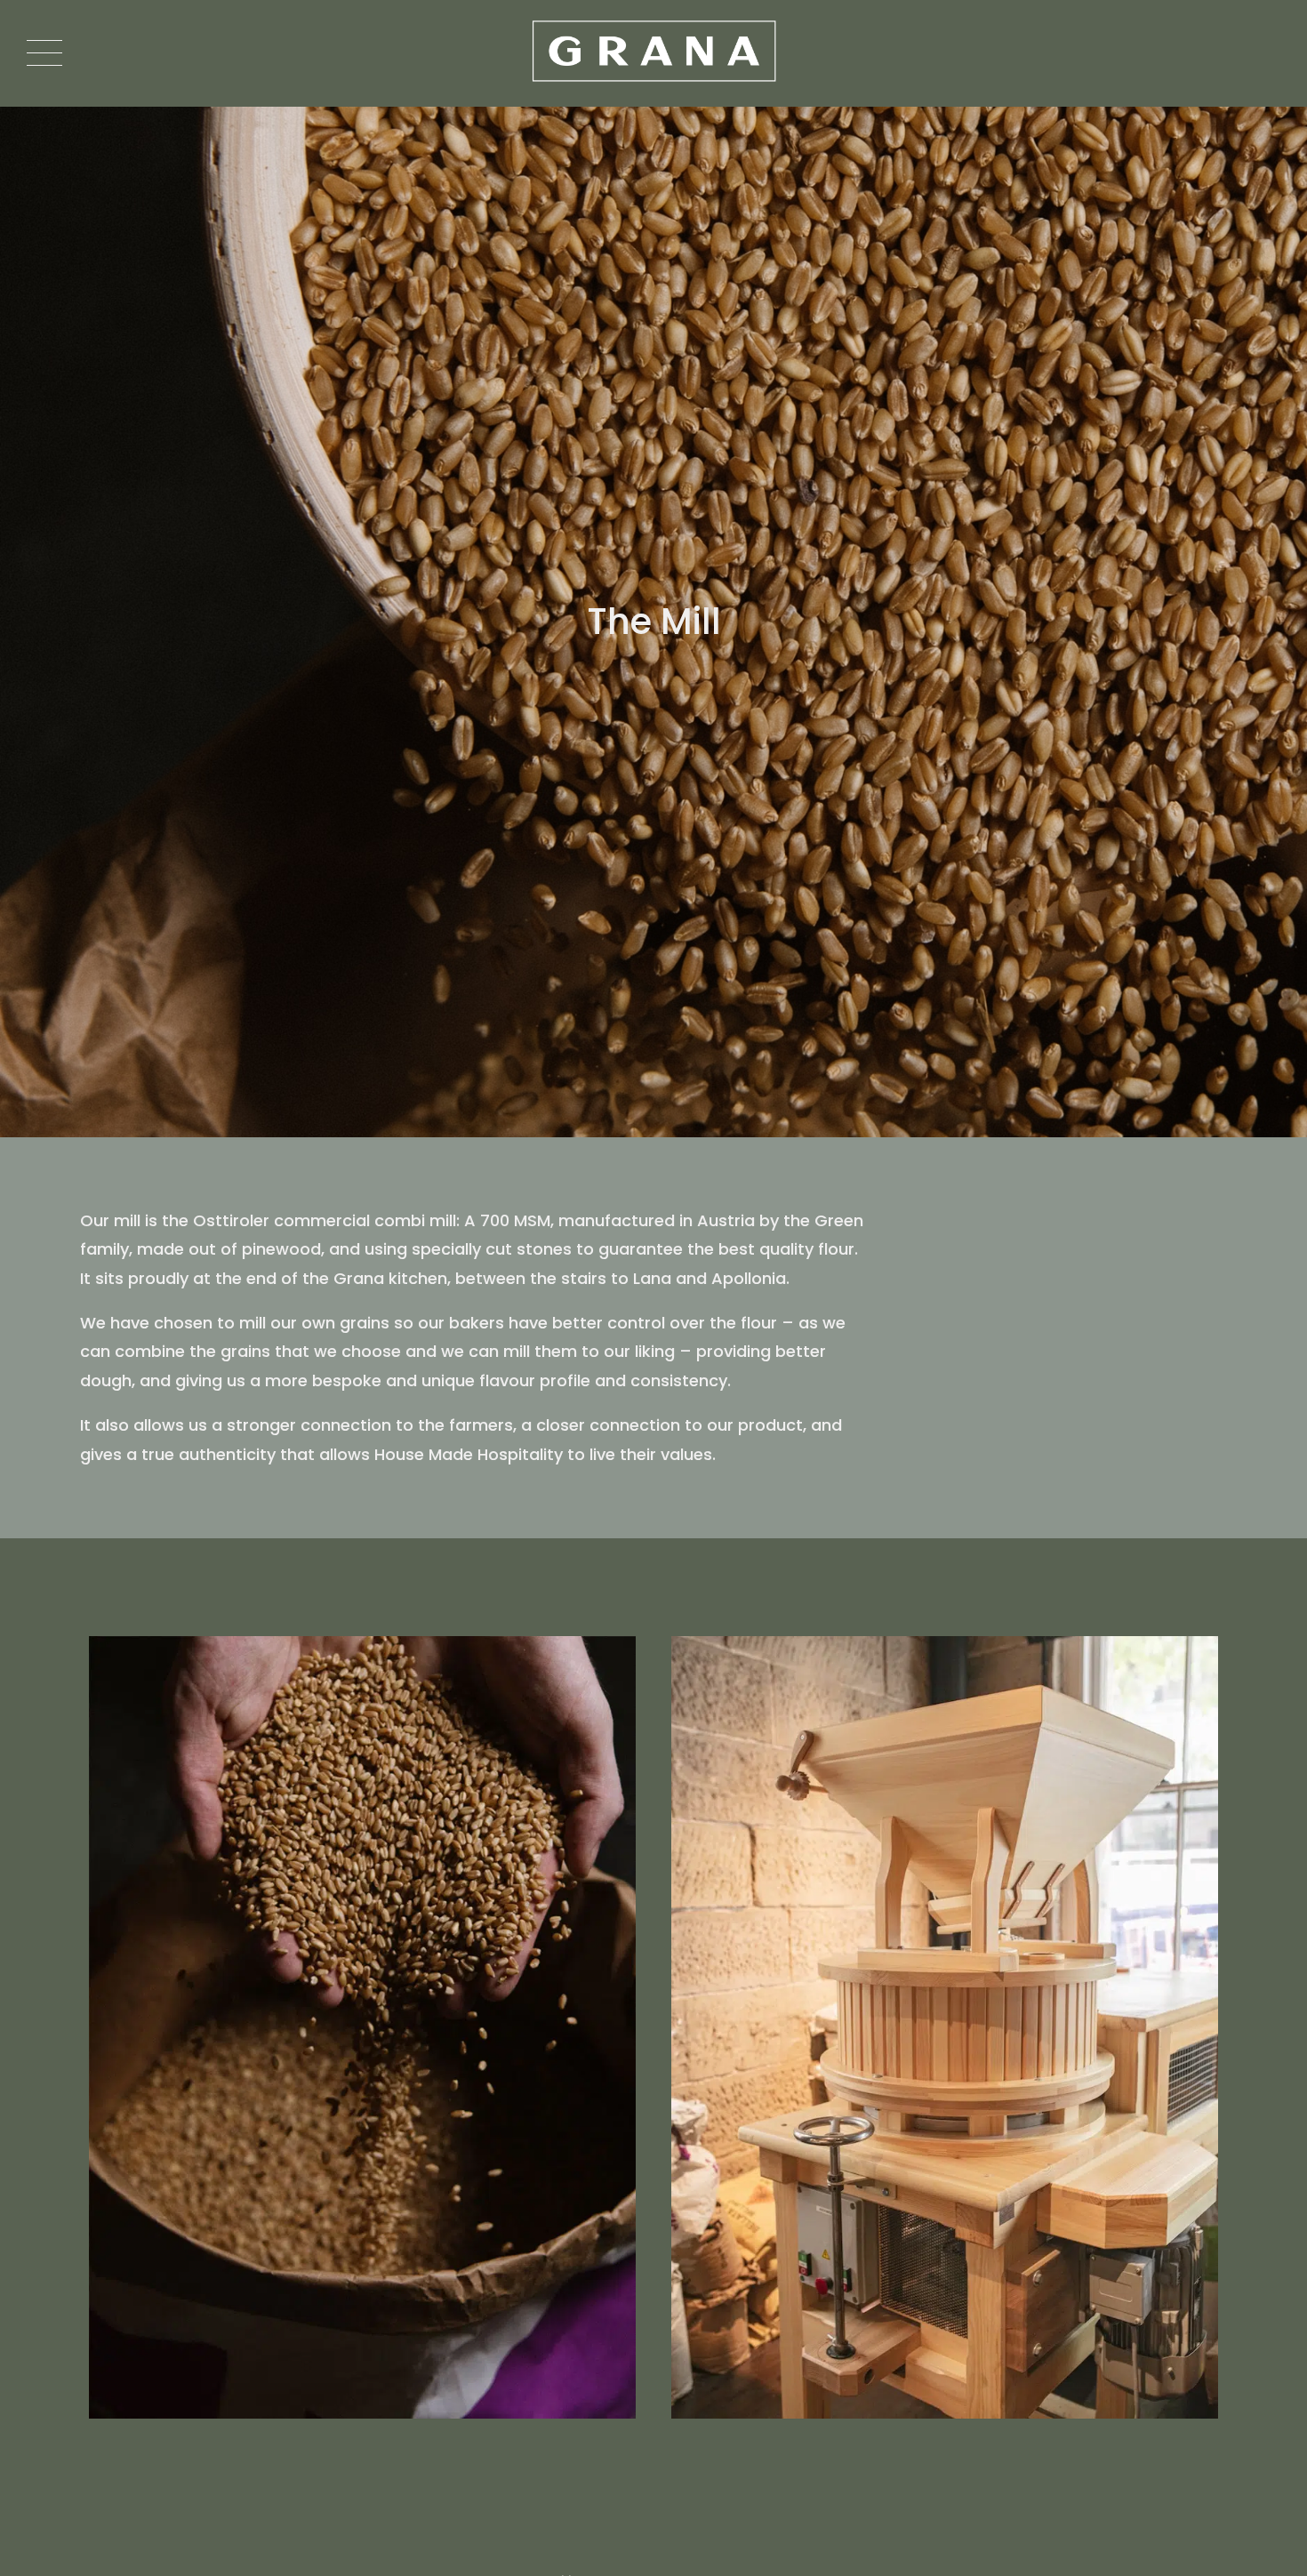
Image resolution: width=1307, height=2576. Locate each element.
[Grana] (653, 53)
